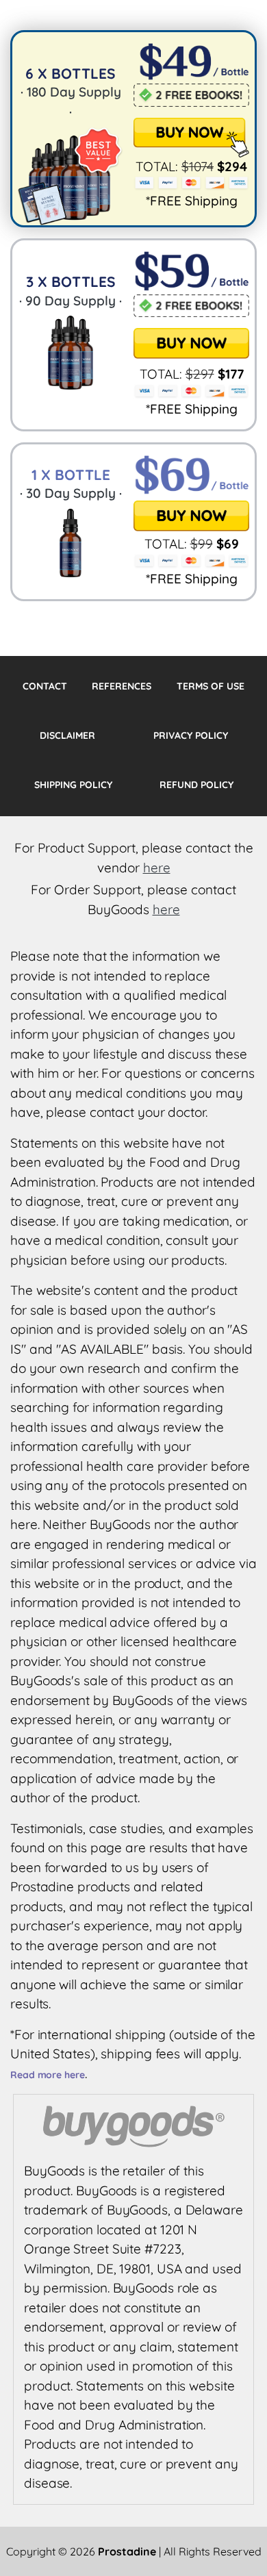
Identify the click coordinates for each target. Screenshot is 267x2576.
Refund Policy (196, 785)
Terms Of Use (211, 686)
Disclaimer (67, 735)
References (122, 686)
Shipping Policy (73, 785)
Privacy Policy (191, 735)
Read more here (48, 2075)
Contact (45, 686)
